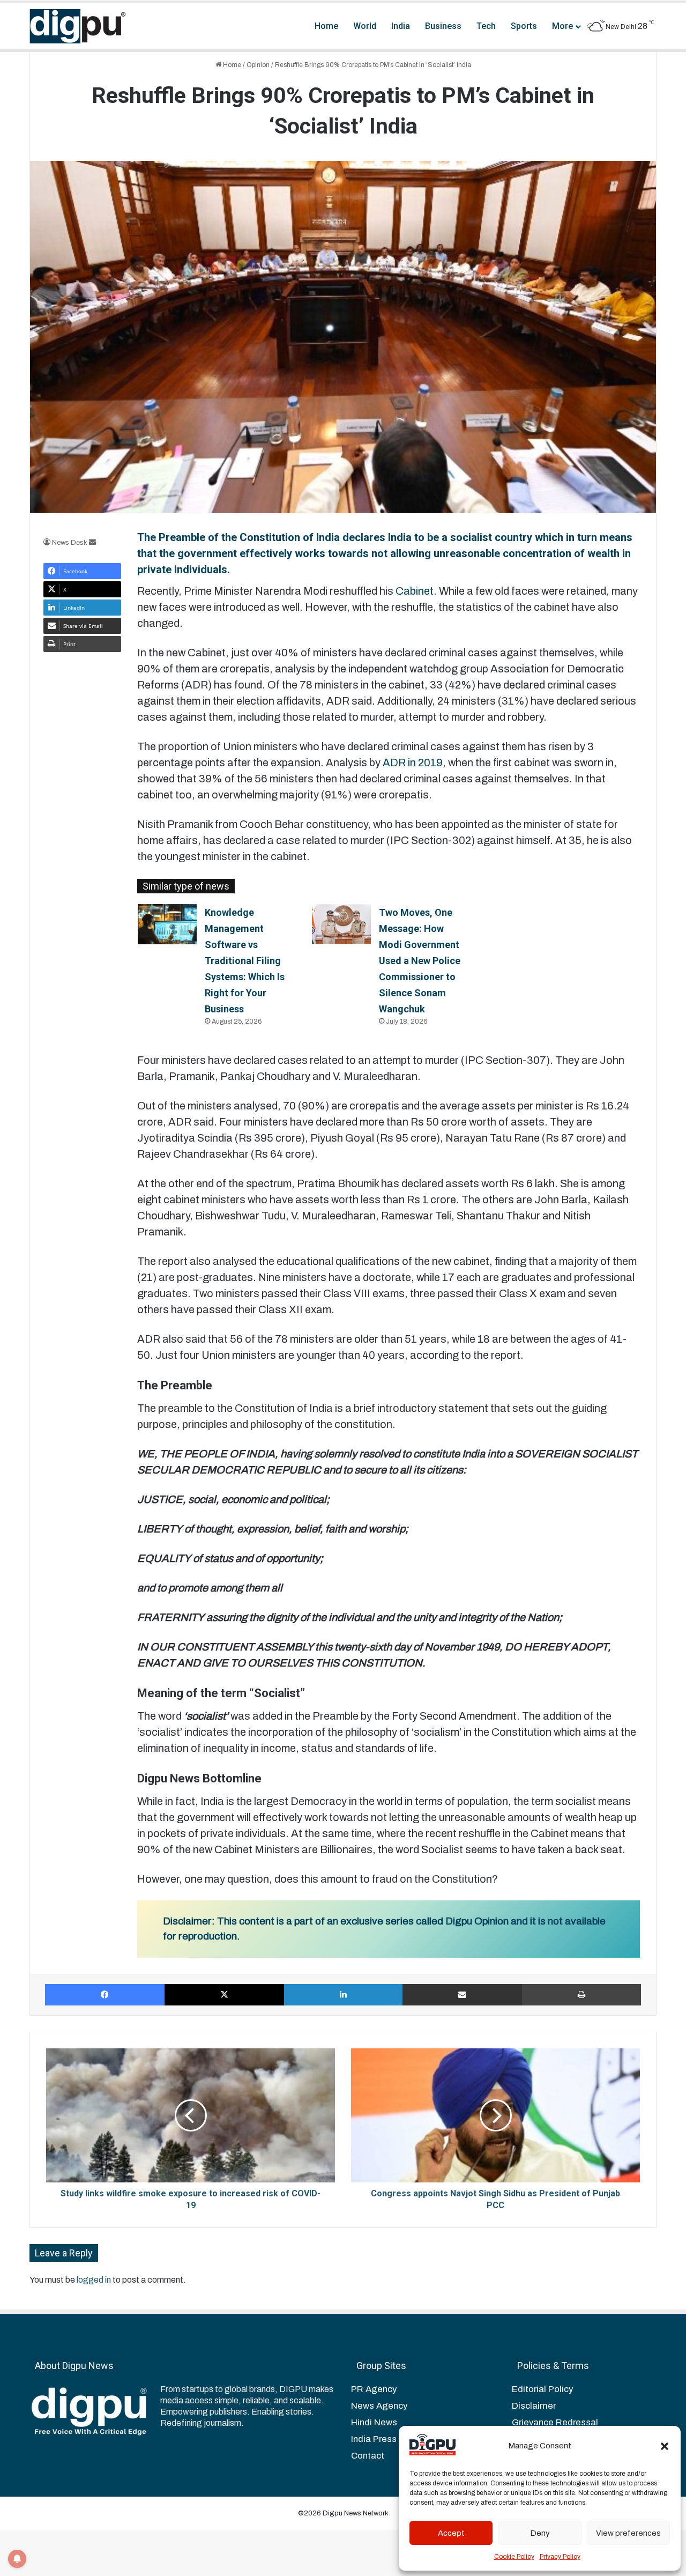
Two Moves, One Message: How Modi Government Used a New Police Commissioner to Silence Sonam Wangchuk (420, 961)
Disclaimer (534, 2406)
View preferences (628, 2533)
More (562, 26)
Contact (368, 2456)
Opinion (258, 65)
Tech (486, 26)
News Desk (70, 543)
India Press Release (392, 2439)
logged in (94, 2280)
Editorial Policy (542, 2389)
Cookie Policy (514, 2557)
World (365, 26)
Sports (524, 26)
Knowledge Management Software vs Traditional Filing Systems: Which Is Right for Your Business (245, 961)
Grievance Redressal (555, 2422)
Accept (451, 2533)
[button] (665, 2446)
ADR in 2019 (413, 763)
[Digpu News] (78, 26)
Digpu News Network (355, 2513)
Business (443, 26)
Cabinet (415, 591)
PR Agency (374, 2389)
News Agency (379, 2406)
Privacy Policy (560, 2557)
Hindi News (374, 2422)
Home (326, 26)
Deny (540, 2533)
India (401, 26)
